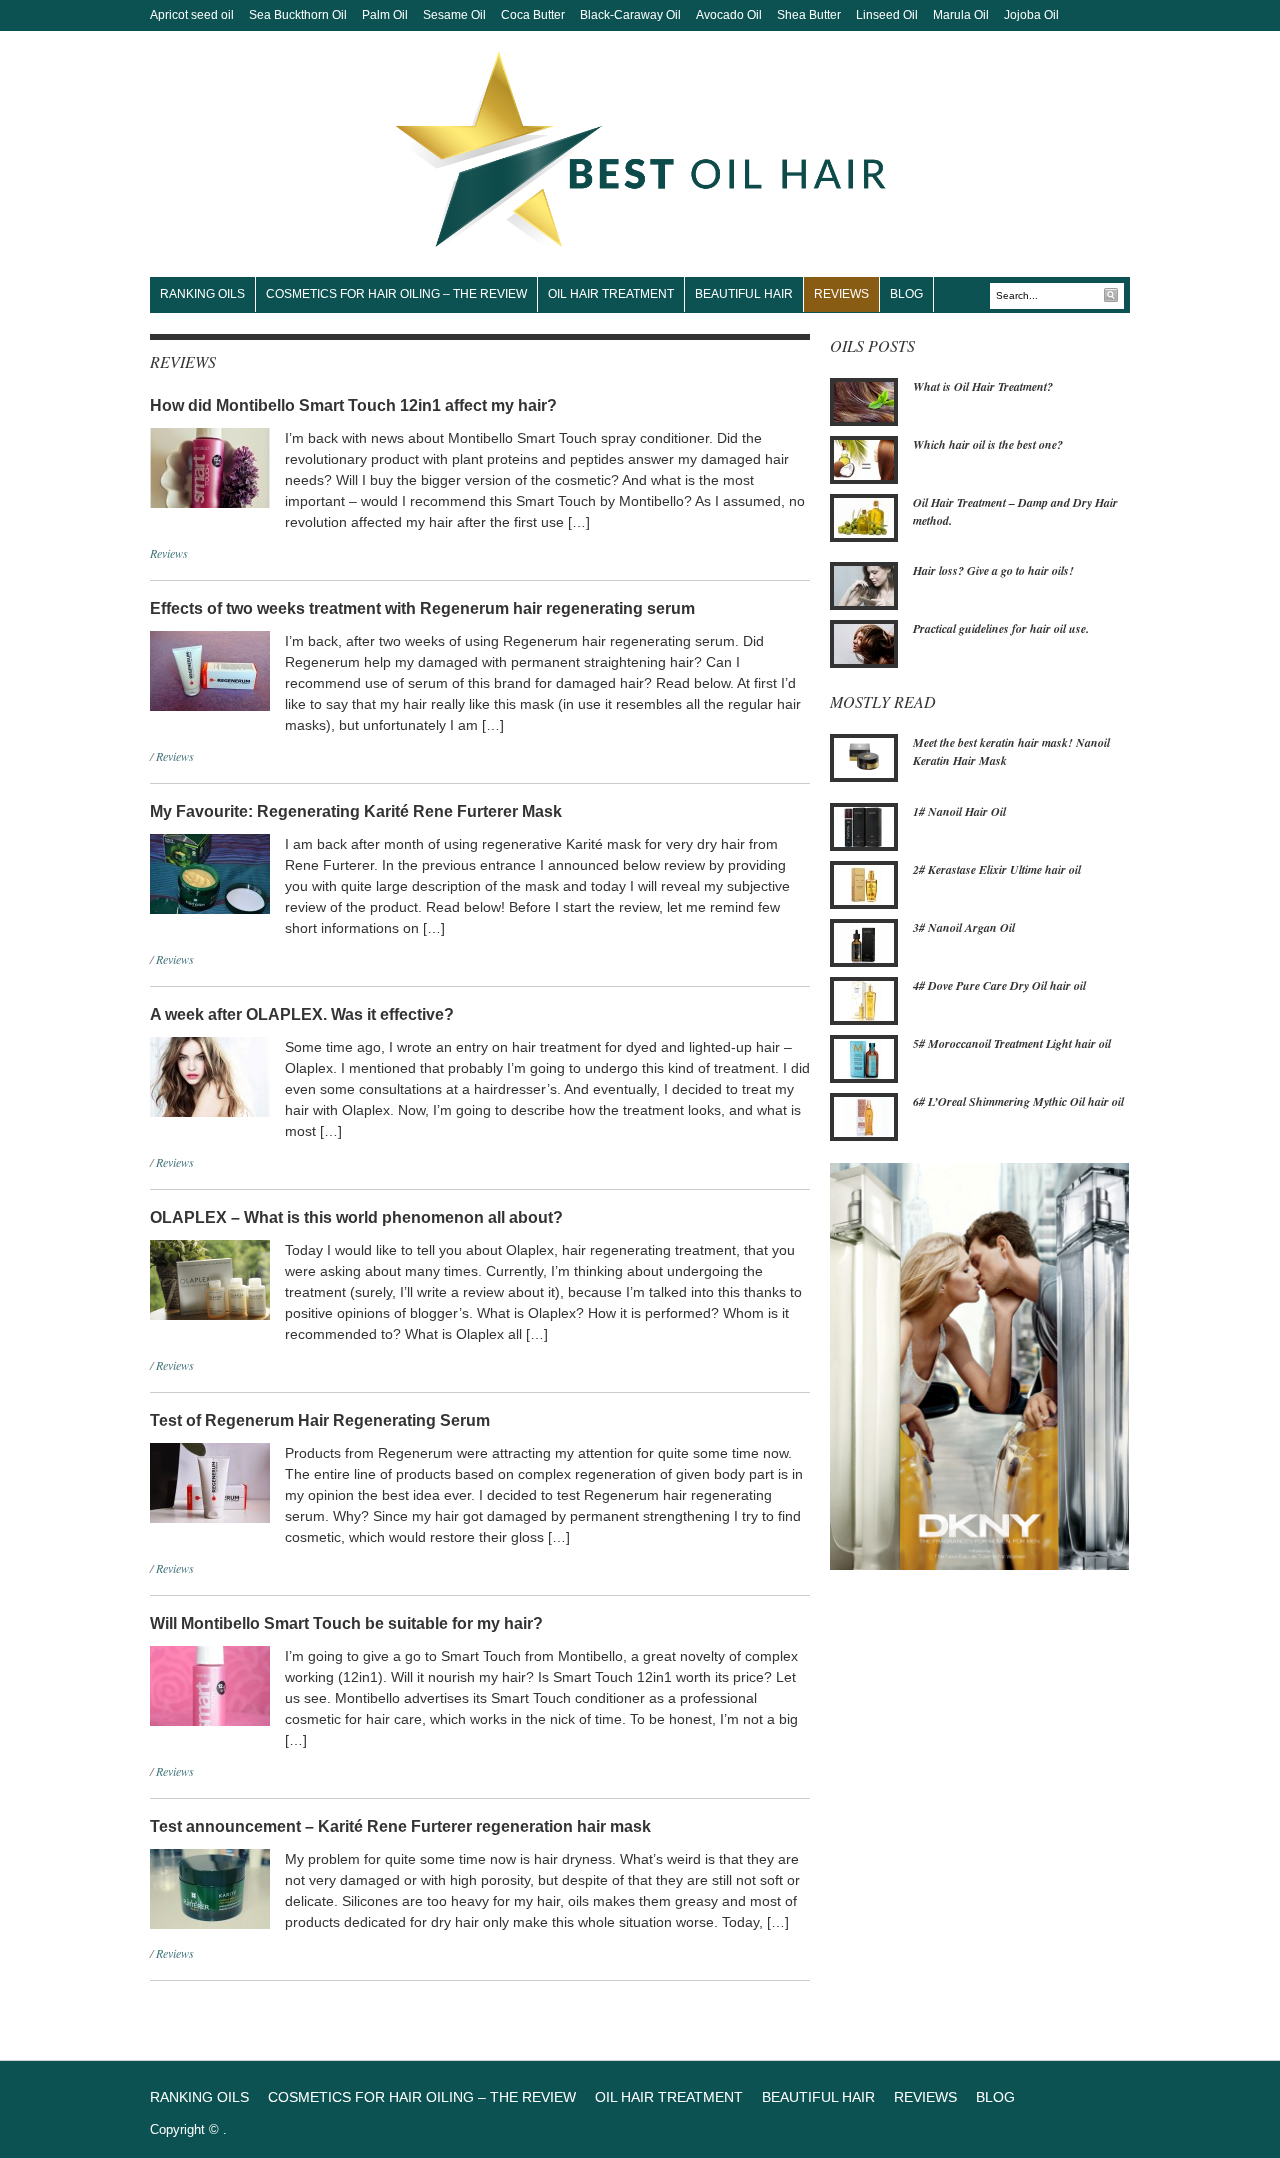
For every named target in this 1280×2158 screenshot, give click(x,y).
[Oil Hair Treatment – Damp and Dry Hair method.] (864, 516)
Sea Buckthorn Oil (298, 15)
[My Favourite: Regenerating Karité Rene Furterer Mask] (210, 872)
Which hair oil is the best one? (988, 444)
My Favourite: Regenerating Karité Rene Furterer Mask (356, 811)
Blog (906, 294)
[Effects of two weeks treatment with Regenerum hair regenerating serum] (210, 669)
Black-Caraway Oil (630, 15)
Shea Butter (809, 15)
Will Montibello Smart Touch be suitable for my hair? (346, 1623)
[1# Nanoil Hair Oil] (864, 825)
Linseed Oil (887, 15)
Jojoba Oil (1031, 15)
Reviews (841, 294)
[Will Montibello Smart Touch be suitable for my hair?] (210, 1684)
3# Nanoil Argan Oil (964, 927)
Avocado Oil (729, 15)
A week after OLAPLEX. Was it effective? (302, 1014)
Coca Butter (533, 15)
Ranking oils (202, 294)
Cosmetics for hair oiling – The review (396, 294)
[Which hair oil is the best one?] (864, 458)
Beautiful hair (744, 294)
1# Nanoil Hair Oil (959, 811)
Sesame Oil (454, 15)
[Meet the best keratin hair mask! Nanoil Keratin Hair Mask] (864, 757)
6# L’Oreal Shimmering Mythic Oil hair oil (1018, 1101)
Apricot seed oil (192, 15)
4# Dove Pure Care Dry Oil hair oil (999, 985)
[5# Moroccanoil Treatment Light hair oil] (864, 1057)
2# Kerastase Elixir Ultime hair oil (997, 869)
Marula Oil (961, 15)
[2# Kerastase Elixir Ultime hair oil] (864, 883)
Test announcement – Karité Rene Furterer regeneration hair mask (400, 1826)
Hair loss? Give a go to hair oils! (993, 570)
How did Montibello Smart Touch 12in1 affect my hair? (353, 405)
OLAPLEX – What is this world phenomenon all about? (356, 1217)
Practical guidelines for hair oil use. (1001, 628)
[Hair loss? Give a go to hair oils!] (864, 585)
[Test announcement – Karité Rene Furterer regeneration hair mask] (210, 1887)
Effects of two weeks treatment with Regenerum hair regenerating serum (422, 608)
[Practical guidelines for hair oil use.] (864, 643)
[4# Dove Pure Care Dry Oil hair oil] (864, 999)
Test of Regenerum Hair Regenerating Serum (320, 1420)
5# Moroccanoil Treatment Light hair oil (1012, 1043)
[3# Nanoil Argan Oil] (864, 941)
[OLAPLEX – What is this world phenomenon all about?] (210, 1278)
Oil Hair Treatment (611, 294)
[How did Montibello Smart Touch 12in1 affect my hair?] (210, 466)
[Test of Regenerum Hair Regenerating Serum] (210, 1481)
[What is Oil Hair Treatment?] (864, 400)
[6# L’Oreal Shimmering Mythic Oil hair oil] (864, 1115)
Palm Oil (385, 15)
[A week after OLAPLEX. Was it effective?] (210, 1075)
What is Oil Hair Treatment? (983, 386)
